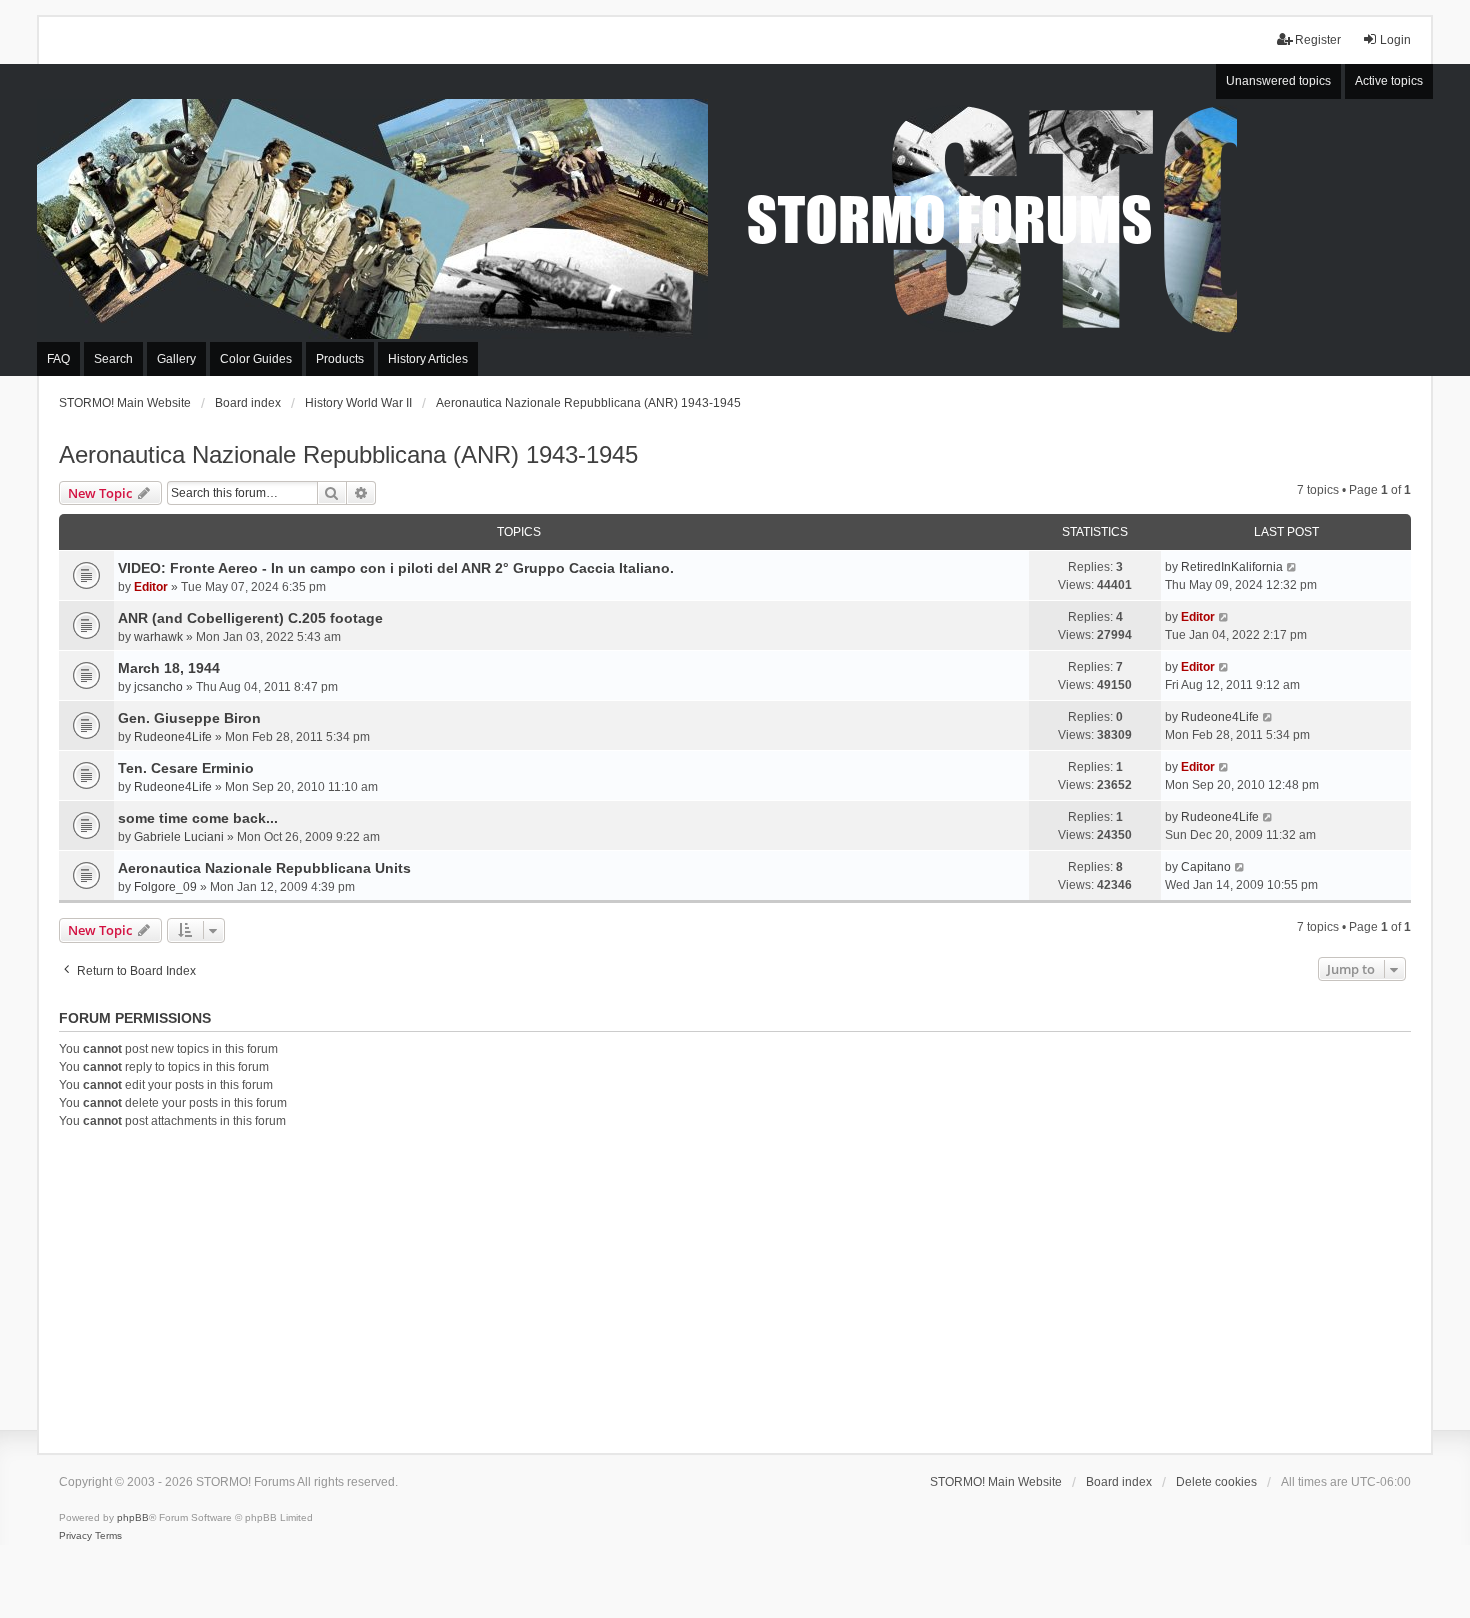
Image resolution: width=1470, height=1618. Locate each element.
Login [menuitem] (1395, 40)
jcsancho (158, 687)
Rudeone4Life (173, 737)
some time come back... (198, 818)
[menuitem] (75, 1536)
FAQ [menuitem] (58, 359)
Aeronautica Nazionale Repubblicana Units (264, 868)
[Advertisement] (735, 1288)
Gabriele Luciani (179, 837)
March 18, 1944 (169, 668)
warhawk (158, 637)
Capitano (1206, 867)
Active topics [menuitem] (1389, 81)
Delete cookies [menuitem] (1216, 1482)
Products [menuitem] (340, 359)
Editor (151, 587)
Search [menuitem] (113, 359)
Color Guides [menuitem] (256, 359)
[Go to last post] (1292, 567)
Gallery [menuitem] (176, 359)
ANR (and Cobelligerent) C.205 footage (250, 618)
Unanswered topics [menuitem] (1278, 81)
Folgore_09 (165, 887)
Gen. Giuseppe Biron (189, 718)
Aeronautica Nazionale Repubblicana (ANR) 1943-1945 (348, 454)
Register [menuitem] (1318, 40)
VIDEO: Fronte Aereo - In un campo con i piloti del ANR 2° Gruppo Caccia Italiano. (396, 568)
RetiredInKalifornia (1232, 567)
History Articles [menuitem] (428, 359)
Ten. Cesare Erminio (186, 768)
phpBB (133, 1517)
